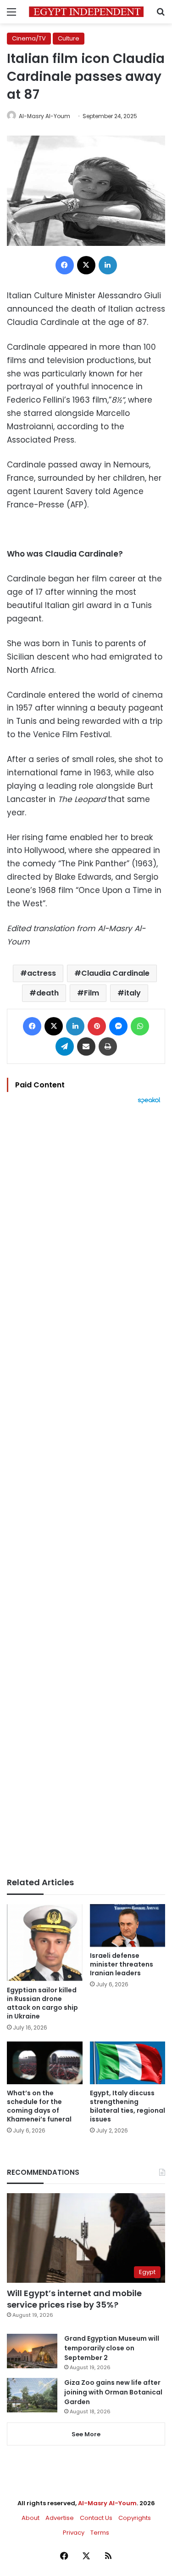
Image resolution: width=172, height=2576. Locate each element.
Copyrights (135, 2518)
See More (86, 2434)
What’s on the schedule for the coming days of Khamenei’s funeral (39, 2106)
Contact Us (96, 2518)
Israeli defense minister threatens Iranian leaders (122, 1964)
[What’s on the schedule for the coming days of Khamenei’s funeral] (45, 2063)
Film (92, 993)
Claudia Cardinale (115, 973)
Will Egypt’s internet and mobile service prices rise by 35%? (74, 2299)
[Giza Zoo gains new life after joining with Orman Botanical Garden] (32, 2395)
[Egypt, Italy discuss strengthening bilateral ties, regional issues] (128, 2063)
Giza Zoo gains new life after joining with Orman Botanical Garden (113, 2392)
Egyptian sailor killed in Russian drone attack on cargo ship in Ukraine (42, 2003)
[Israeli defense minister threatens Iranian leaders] (128, 1925)
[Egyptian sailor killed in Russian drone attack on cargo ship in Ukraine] (45, 1943)
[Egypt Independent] (86, 12)
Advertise (60, 2518)
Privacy (74, 2533)
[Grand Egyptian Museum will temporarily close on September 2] (32, 2351)
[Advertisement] (86, 1491)
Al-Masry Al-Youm (44, 116)
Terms (100, 2533)
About (31, 2518)
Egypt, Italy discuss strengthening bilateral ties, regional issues (128, 2106)
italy (133, 993)
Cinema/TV (29, 38)
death (47, 993)
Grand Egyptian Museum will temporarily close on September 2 (112, 2348)
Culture (69, 38)
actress (42, 973)
